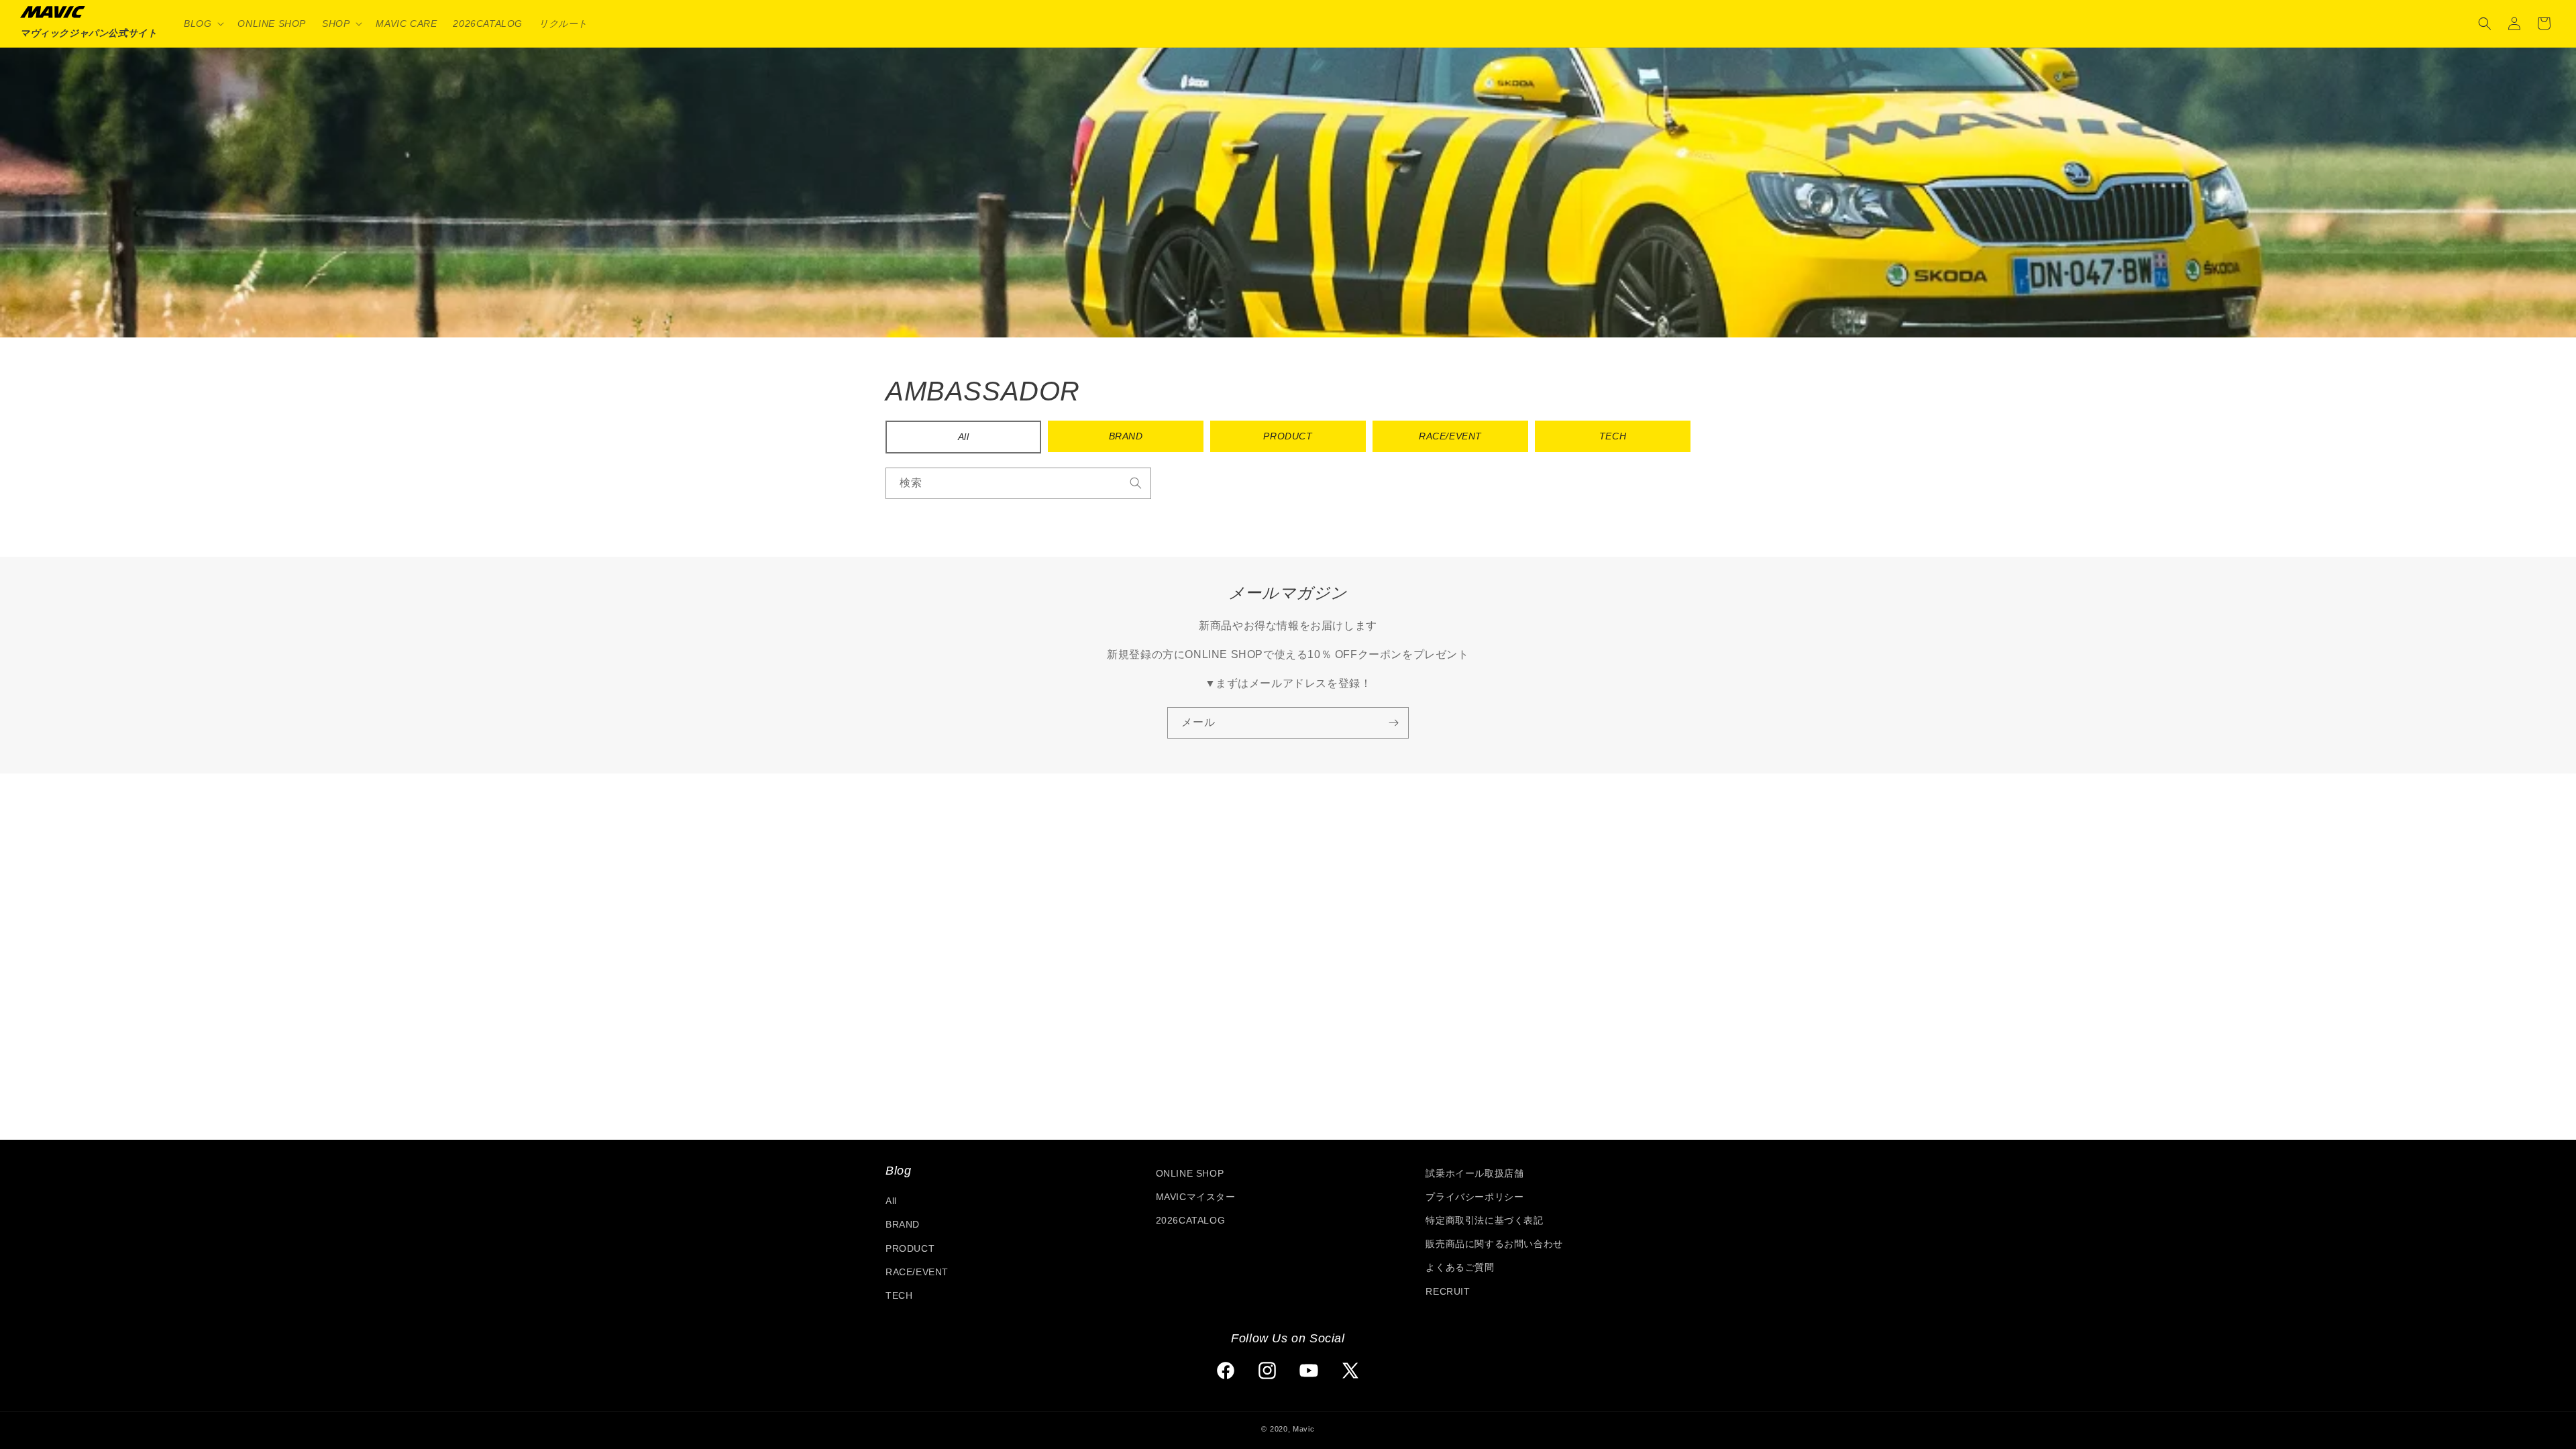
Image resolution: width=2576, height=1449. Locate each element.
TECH (1613, 436)
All (964, 437)
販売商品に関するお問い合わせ (1494, 1244)
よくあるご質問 (1460, 1267)
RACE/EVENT (1450, 436)
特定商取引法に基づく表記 (1484, 1220)
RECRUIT (1448, 1291)
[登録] (1393, 723)
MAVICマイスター (1196, 1197)
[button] (203, 23)
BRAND (1126, 436)
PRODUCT (1288, 436)
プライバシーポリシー (1474, 1197)
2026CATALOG (1191, 1220)
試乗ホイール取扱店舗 (1474, 1173)
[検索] (1136, 483)
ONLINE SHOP (1190, 1173)
